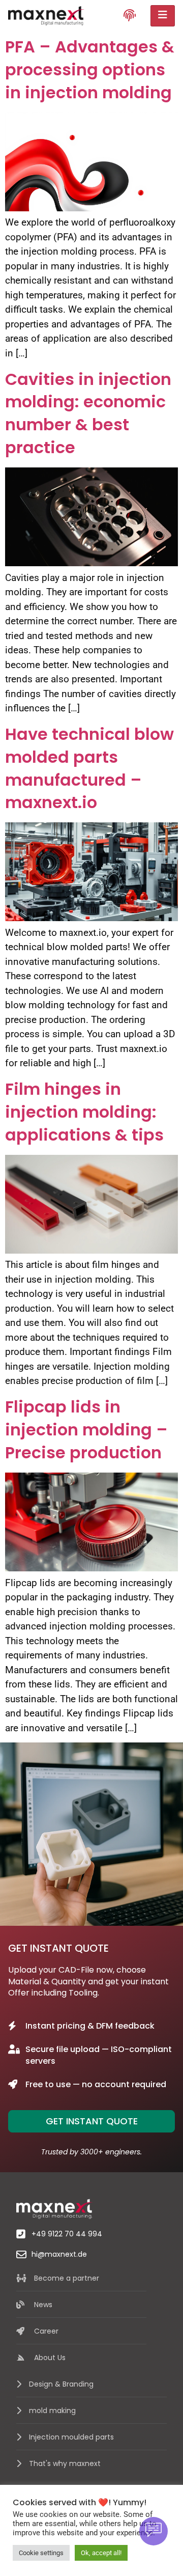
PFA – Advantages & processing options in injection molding (90, 70)
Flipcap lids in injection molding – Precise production (86, 1430)
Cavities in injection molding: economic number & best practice (88, 413)
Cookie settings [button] (41, 2553)
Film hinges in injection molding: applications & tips (84, 1112)
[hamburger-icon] (163, 16)
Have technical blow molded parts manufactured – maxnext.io (89, 768)
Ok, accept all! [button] (101, 2553)
